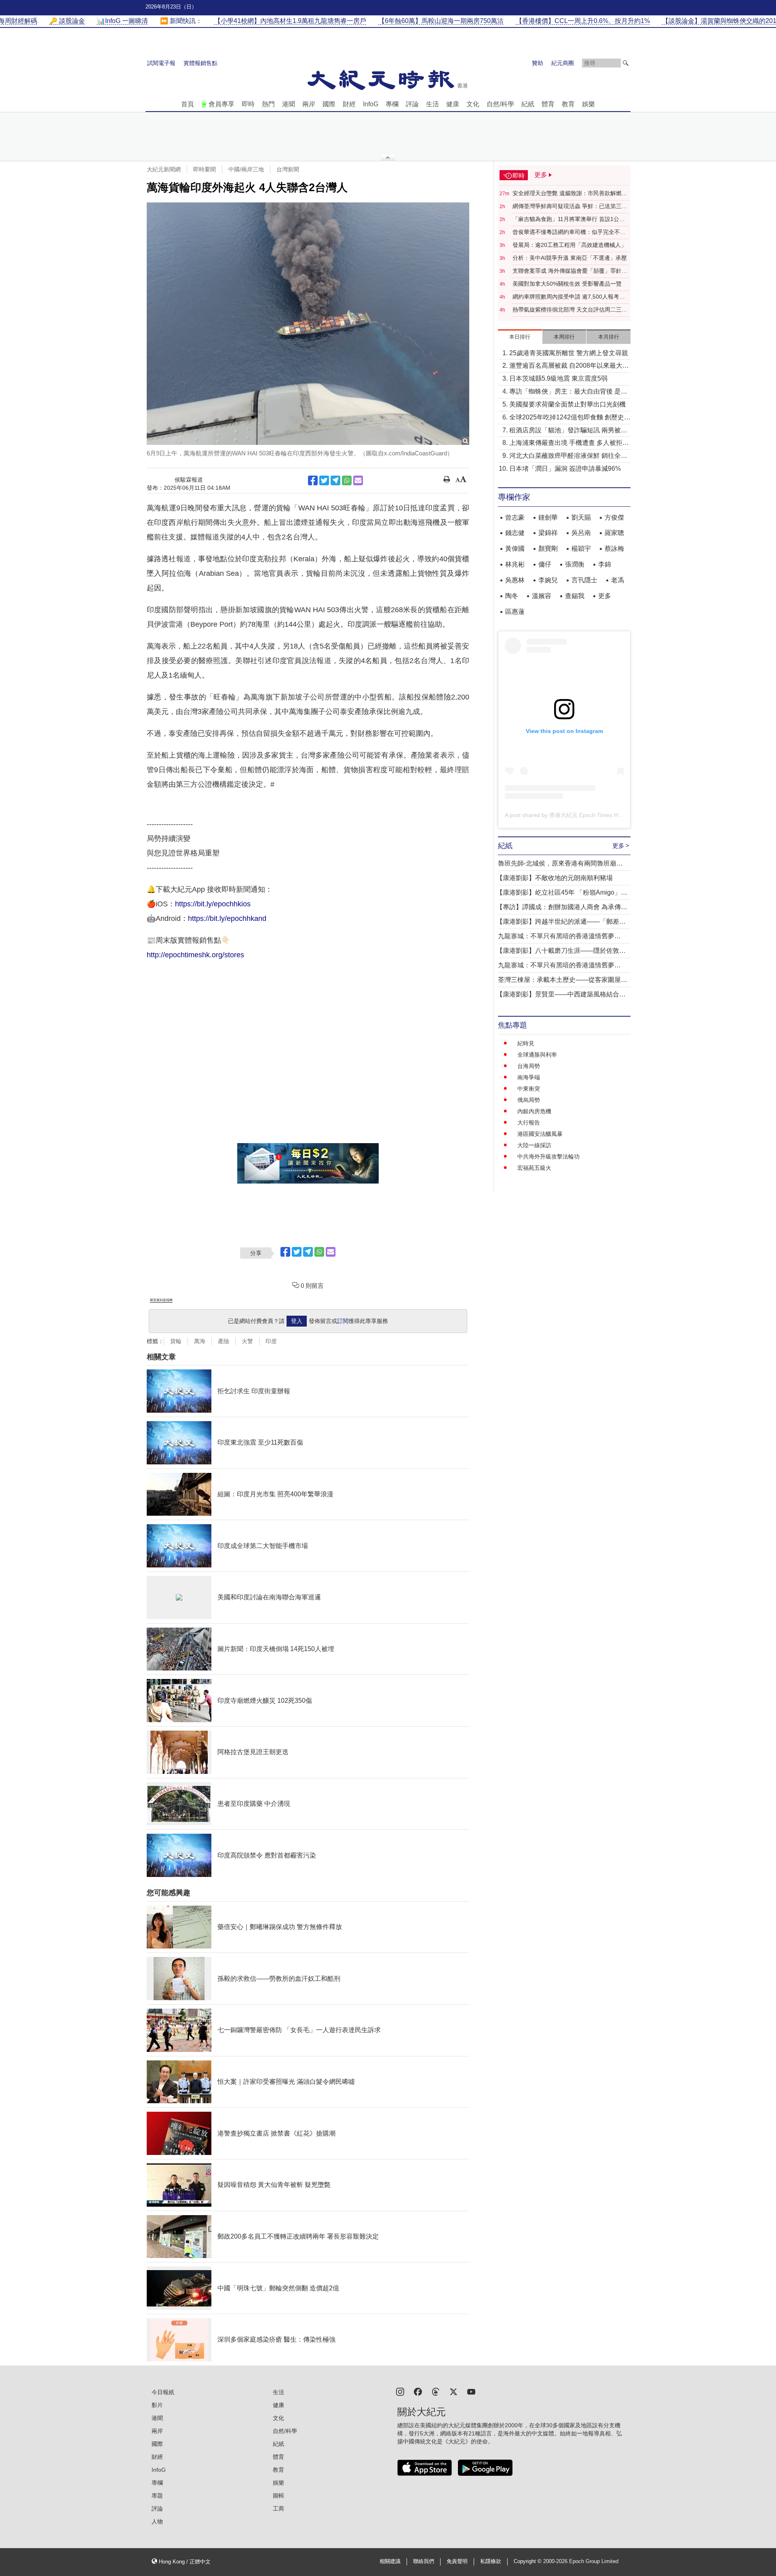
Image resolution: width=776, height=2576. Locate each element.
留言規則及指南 (161, 1300)
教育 (568, 104)
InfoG (371, 104)
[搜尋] (626, 63)
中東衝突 (529, 1089)
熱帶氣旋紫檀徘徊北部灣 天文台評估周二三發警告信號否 (570, 310)
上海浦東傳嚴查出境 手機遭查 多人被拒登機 (569, 443)
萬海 (200, 1341)
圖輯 (278, 2496)
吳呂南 (581, 533)
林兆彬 (515, 564)
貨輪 (176, 1341)
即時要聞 (205, 169)
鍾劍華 (548, 517)
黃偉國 (515, 549)
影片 (157, 2405)
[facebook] (418, 2391)
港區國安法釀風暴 (540, 1134)
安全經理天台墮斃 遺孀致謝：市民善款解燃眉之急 (570, 194)
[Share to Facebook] (313, 480)
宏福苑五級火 (534, 1168)
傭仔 (545, 564)
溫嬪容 (542, 596)
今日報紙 (163, 2392)
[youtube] (471, 2391)
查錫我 (575, 596)
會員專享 (221, 104)
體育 (548, 104)
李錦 (605, 564)
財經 (349, 104)
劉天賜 (581, 517)
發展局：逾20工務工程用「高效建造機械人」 (569, 245)
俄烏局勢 (529, 1100)
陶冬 (512, 596)
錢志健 (515, 533)
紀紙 (528, 104)
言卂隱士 (584, 580)
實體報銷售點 (200, 63)
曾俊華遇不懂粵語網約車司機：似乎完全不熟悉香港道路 (569, 232)
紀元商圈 (563, 63)
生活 (432, 104)
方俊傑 (614, 517)
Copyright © (528, 2561)
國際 (329, 104)
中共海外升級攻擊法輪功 (548, 1156)
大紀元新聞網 (164, 169)
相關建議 (390, 2561)
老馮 (618, 580)
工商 (278, 2509)
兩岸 (309, 104)
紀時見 (526, 1043)
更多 (605, 596)
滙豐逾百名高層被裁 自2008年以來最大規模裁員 (569, 366)
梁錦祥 (548, 533)
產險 (224, 1341)
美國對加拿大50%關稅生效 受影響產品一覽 (567, 284)
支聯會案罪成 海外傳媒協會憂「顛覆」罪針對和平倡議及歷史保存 (570, 271)
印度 (271, 1341)
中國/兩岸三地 (246, 169)
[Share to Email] (358, 480)
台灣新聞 (288, 169)
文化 (473, 104)
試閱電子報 (161, 63)
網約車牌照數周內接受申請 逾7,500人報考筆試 (569, 297)
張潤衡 (575, 564)
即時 (248, 104)
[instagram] (400, 2391)
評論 (412, 104)
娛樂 (588, 104)
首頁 (188, 104)
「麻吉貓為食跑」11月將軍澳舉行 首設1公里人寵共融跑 (569, 219)
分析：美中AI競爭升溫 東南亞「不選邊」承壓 (570, 258)
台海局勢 (529, 1066)
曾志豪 (515, 517)
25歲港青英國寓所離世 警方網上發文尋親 (569, 353)
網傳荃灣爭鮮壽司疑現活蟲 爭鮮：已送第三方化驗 (570, 206)
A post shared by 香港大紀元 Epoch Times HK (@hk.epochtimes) (587, 815)
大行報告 (529, 1123)
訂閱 (343, 1321)
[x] (453, 2391)
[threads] (436, 2391)
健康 (453, 104)
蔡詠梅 (614, 549)
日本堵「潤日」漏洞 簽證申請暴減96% (565, 469)
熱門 (268, 104)
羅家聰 (614, 533)
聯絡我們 (424, 2561)
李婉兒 (548, 580)
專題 (157, 2496)
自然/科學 (500, 104)
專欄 (392, 104)
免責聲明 (457, 2561)
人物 (157, 2521)
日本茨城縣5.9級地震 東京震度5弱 (558, 378)
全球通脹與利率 (537, 1055)
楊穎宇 (581, 549)
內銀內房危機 (534, 1111)
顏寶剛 (548, 549)
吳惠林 (515, 580)
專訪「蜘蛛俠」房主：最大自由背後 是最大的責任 (568, 392)
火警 (247, 1341)
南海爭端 (529, 1077)
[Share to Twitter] (324, 480)
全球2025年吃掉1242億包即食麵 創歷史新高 (570, 418)
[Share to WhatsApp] (347, 480)
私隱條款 (491, 2561)
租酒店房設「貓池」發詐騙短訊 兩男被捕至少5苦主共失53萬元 (568, 431)
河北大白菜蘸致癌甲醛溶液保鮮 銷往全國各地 (568, 456)
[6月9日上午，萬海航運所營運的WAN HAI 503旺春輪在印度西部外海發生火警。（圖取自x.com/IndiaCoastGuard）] (308, 324)
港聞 (289, 104)
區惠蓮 (515, 612)
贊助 (538, 63)
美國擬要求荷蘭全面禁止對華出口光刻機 (567, 404)
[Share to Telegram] (335, 480)
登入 (297, 1321)
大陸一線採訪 (534, 1145)
